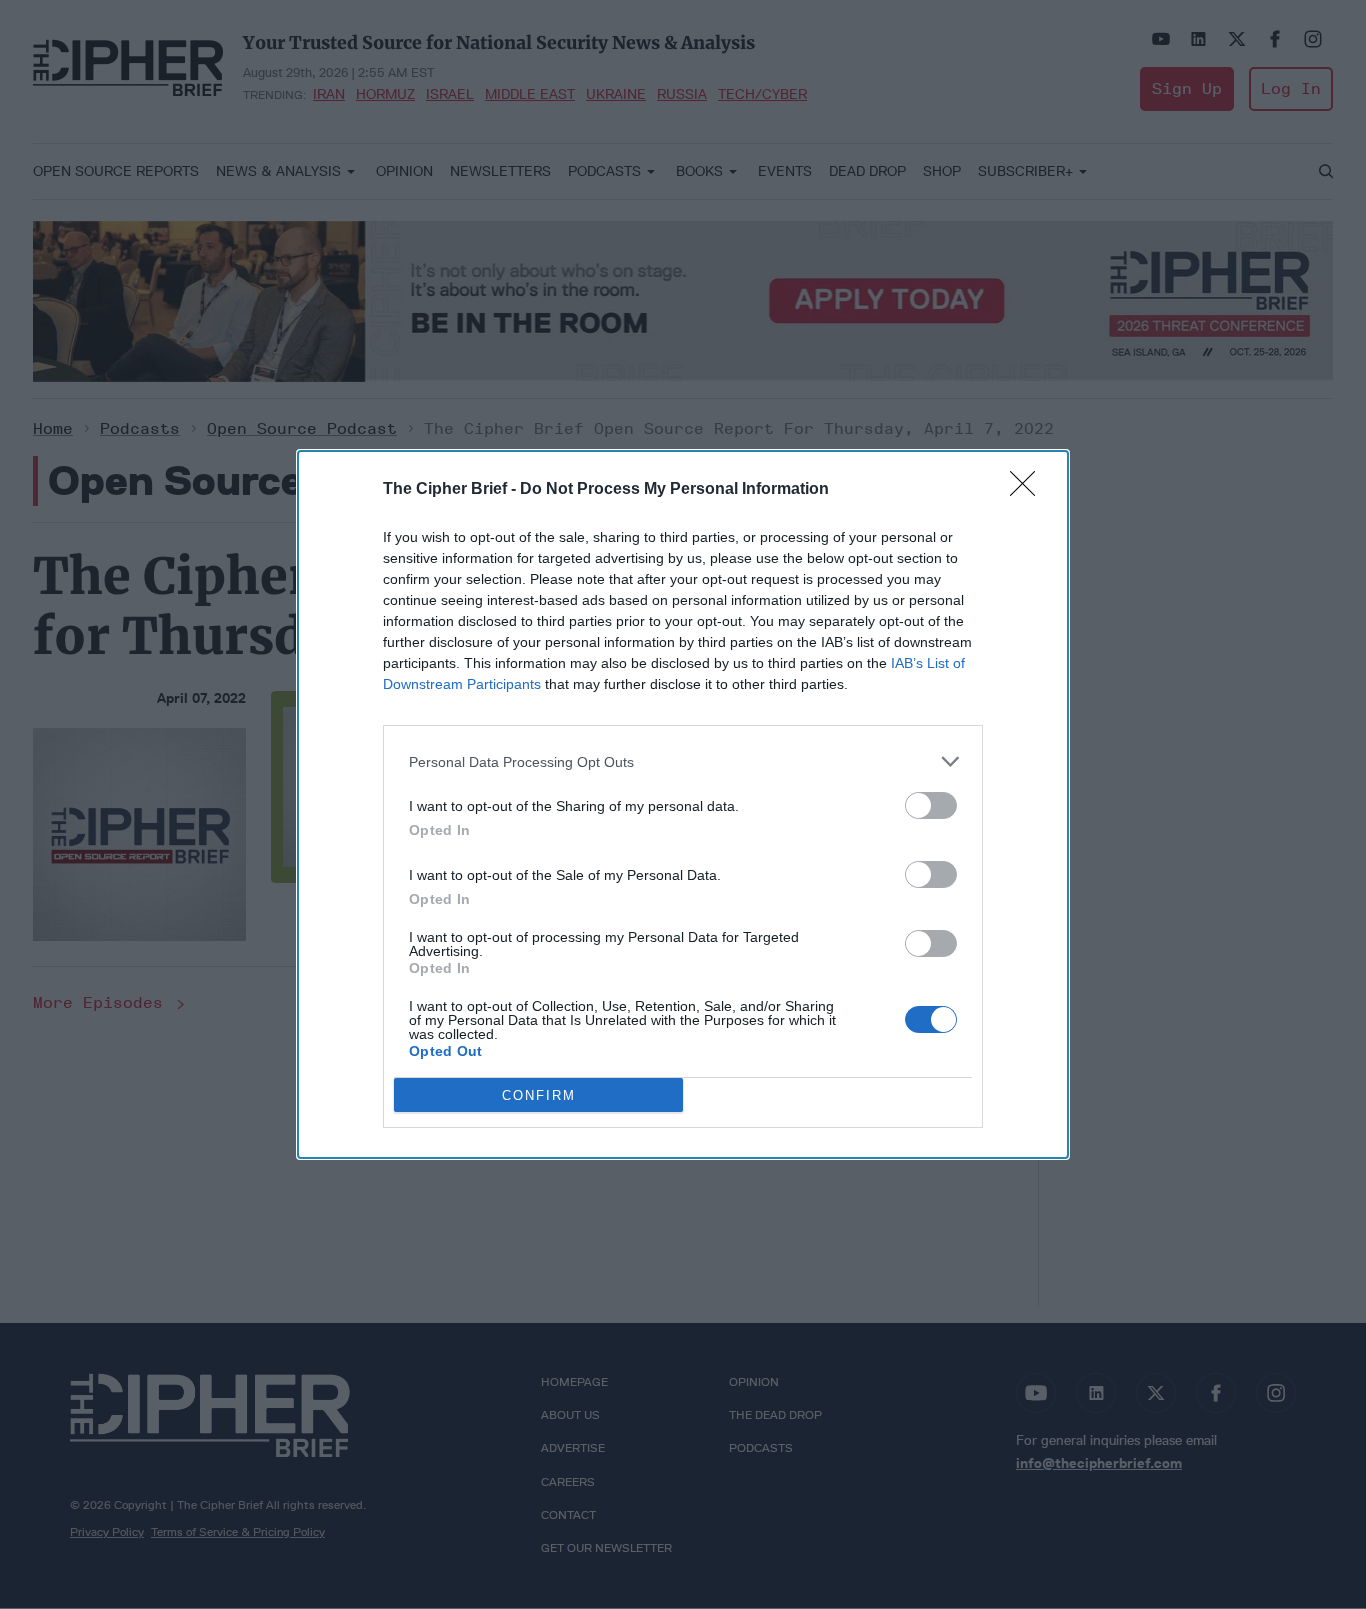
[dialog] (683, 804)
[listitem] (683, 761)
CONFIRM (539, 1095)
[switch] (931, 805)
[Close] (1029, 490)
